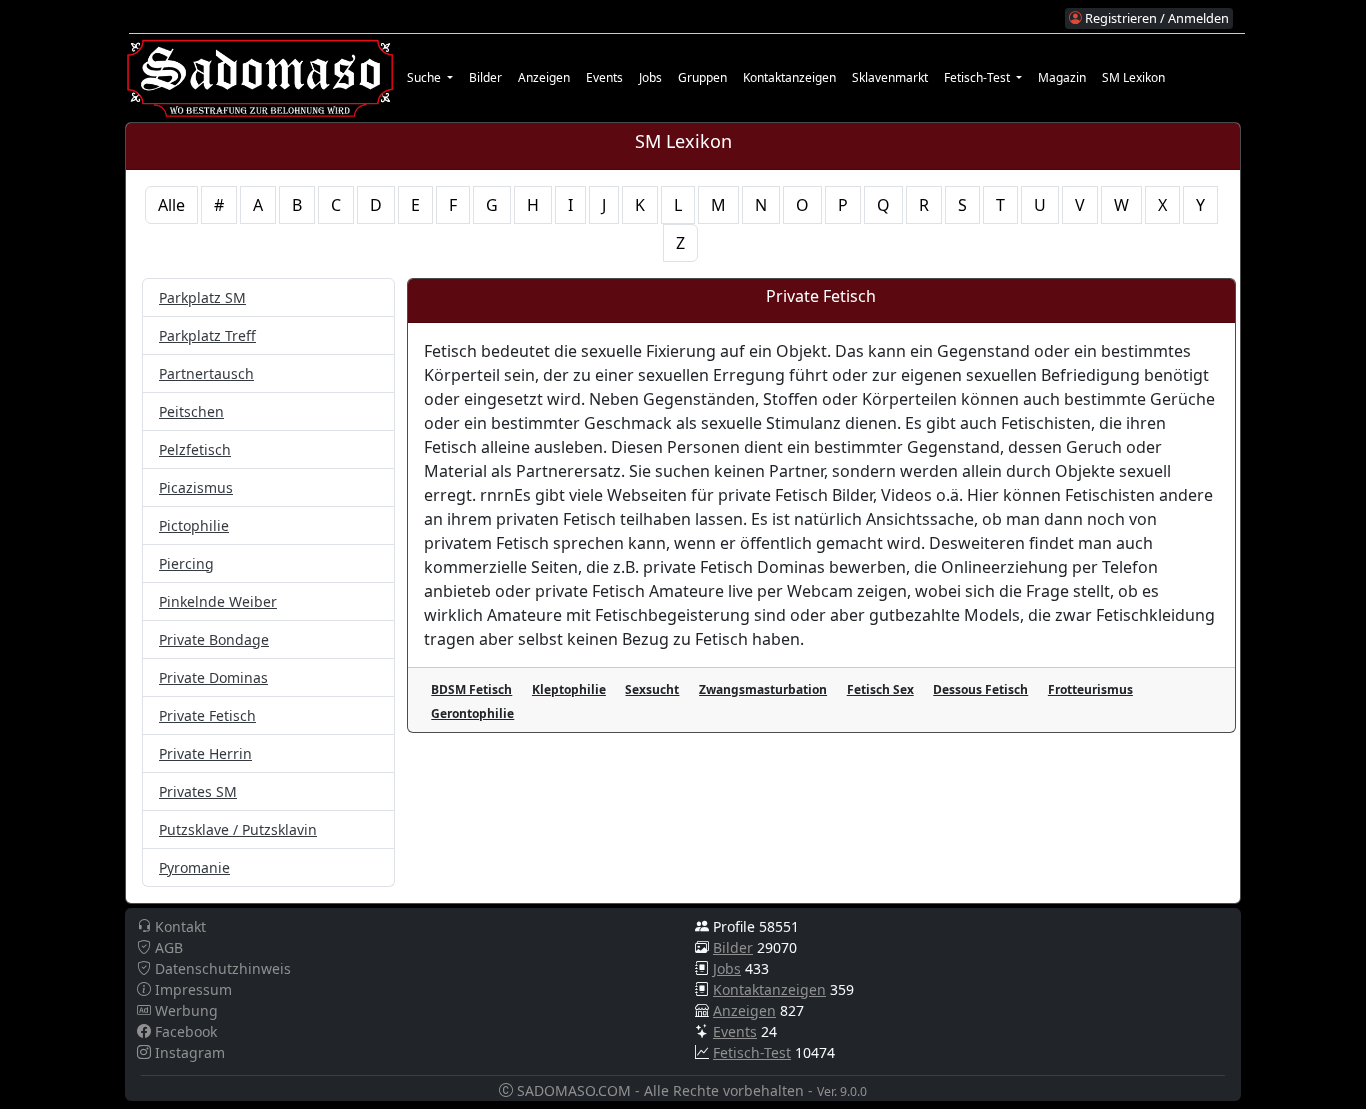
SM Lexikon (1133, 77)
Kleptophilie (569, 689)
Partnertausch (206, 373)
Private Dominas (213, 677)
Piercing (186, 563)
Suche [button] (425, 77)
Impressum (191, 989)
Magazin (1062, 77)
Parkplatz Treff (207, 335)
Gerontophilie (472, 713)
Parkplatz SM (202, 297)
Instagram (188, 1052)
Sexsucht (652, 689)
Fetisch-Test (752, 1052)
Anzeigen (544, 77)
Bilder (485, 77)
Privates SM (198, 791)
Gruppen (702, 77)
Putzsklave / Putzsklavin (238, 829)
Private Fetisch (207, 715)
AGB (167, 947)
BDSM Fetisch (471, 689)
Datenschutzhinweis (221, 968)
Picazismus (196, 487)
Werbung (184, 1010)
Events (604, 77)
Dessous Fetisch (980, 689)
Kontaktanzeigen (789, 77)
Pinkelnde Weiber (218, 601)
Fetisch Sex (880, 689)
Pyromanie (194, 867)
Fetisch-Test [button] (978, 77)
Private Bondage (214, 639)
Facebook (184, 1031)
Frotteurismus (1090, 689)
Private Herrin (205, 753)
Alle (171, 205)
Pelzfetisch (195, 449)
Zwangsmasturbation (763, 689)
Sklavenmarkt (890, 77)
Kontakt (178, 926)
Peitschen (191, 411)
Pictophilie (194, 525)
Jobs (650, 77)
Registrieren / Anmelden (1155, 18)
